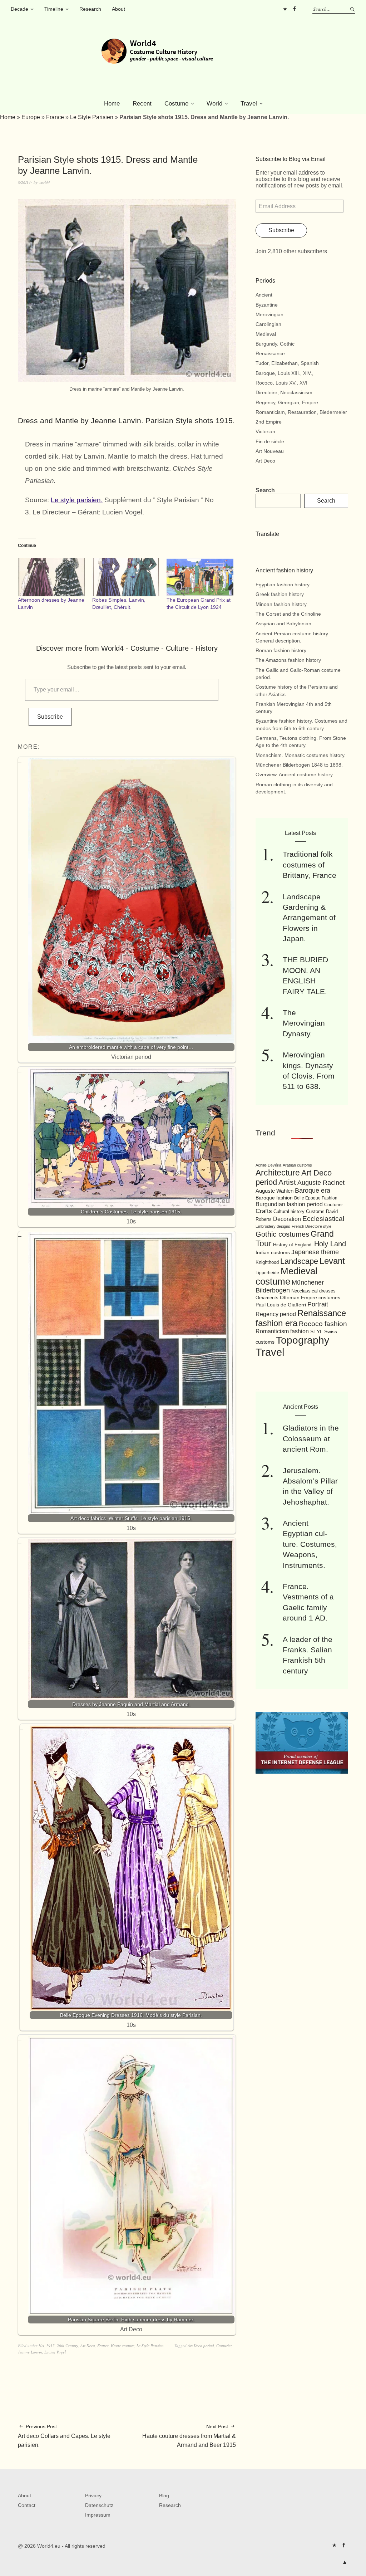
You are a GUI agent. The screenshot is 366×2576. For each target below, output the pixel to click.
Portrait (318, 1304)
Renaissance (270, 353)
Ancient (264, 295)
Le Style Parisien (92, 117)
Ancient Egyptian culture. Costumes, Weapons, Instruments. (310, 1544)
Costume (176, 104)
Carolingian (268, 324)
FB (294, 9)
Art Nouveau (270, 451)
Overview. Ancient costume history (294, 774)
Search (265, 490)
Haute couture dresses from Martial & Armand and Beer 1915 (189, 2436)
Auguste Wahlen (274, 1191)
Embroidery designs (273, 1226)
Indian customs (273, 1253)
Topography (303, 1340)
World (214, 104)
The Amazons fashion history (288, 660)
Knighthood (267, 1262)
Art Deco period (201, 2345)
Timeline (54, 9)
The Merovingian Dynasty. (304, 1023)
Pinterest (285, 9)
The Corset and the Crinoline (288, 614)
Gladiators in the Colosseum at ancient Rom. (311, 1438)
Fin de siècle (270, 441)
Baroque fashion (274, 1198)
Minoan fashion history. (282, 604)
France (55, 117)
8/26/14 (24, 182)
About (118, 9)
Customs (315, 1212)
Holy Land (330, 1244)
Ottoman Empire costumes (310, 1297)
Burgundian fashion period (289, 1204)
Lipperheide (267, 1273)
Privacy (93, 2496)
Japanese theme (315, 1252)
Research (90, 9)
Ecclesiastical (323, 1219)
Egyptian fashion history (283, 585)
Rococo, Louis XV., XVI (281, 383)
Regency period (276, 1314)
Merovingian (269, 314)
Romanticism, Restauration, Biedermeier (301, 412)
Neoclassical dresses (313, 1291)
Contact (27, 2505)
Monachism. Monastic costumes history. (301, 755)
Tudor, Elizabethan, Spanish (287, 363)
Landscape (299, 1261)
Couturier (224, 2345)
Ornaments (267, 1298)
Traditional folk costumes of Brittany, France (310, 865)
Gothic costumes (282, 1234)
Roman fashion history (281, 650)
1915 (50, 2345)
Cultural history (289, 1211)
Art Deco (88, 2345)
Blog (164, 2496)
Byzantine (267, 305)
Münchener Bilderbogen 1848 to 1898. (299, 765)
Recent (142, 104)
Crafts (264, 1211)
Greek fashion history (280, 594)
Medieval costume (286, 1276)
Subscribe (50, 717)
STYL (316, 1331)
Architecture (278, 1173)
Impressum (98, 2515)
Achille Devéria (268, 1165)
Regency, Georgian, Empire (287, 402)
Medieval (266, 334)
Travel (249, 104)
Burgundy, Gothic (275, 344)
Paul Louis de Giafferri (281, 1305)
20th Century (68, 2345)
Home (112, 104)
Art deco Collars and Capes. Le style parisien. (64, 2436)
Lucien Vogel (55, 2352)
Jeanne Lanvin (30, 2352)
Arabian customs (297, 1165)
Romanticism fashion (282, 1331)
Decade (19, 9)
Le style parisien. (77, 500)
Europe (31, 117)
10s (41, 2345)
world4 (44, 182)
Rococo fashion (323, 1324)
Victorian (265, 431)
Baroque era (313, 1191)
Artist (287, 1182)
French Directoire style (311, 1226)
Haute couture (123, 2345)
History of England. (293, 1245)
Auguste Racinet (321, 1183)
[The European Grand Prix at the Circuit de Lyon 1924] (200, 577)
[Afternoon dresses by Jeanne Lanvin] (51, 577)
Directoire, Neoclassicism (284, 392)
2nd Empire (269, 422)
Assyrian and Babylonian (283, 624)
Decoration (287, 1219)
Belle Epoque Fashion (316, 1198)
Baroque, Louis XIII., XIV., (285, 373)
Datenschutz (99, 2505)
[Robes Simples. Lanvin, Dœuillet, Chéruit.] (126, 577)
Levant (332, 1261)
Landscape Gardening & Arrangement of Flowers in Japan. (309, 918)
